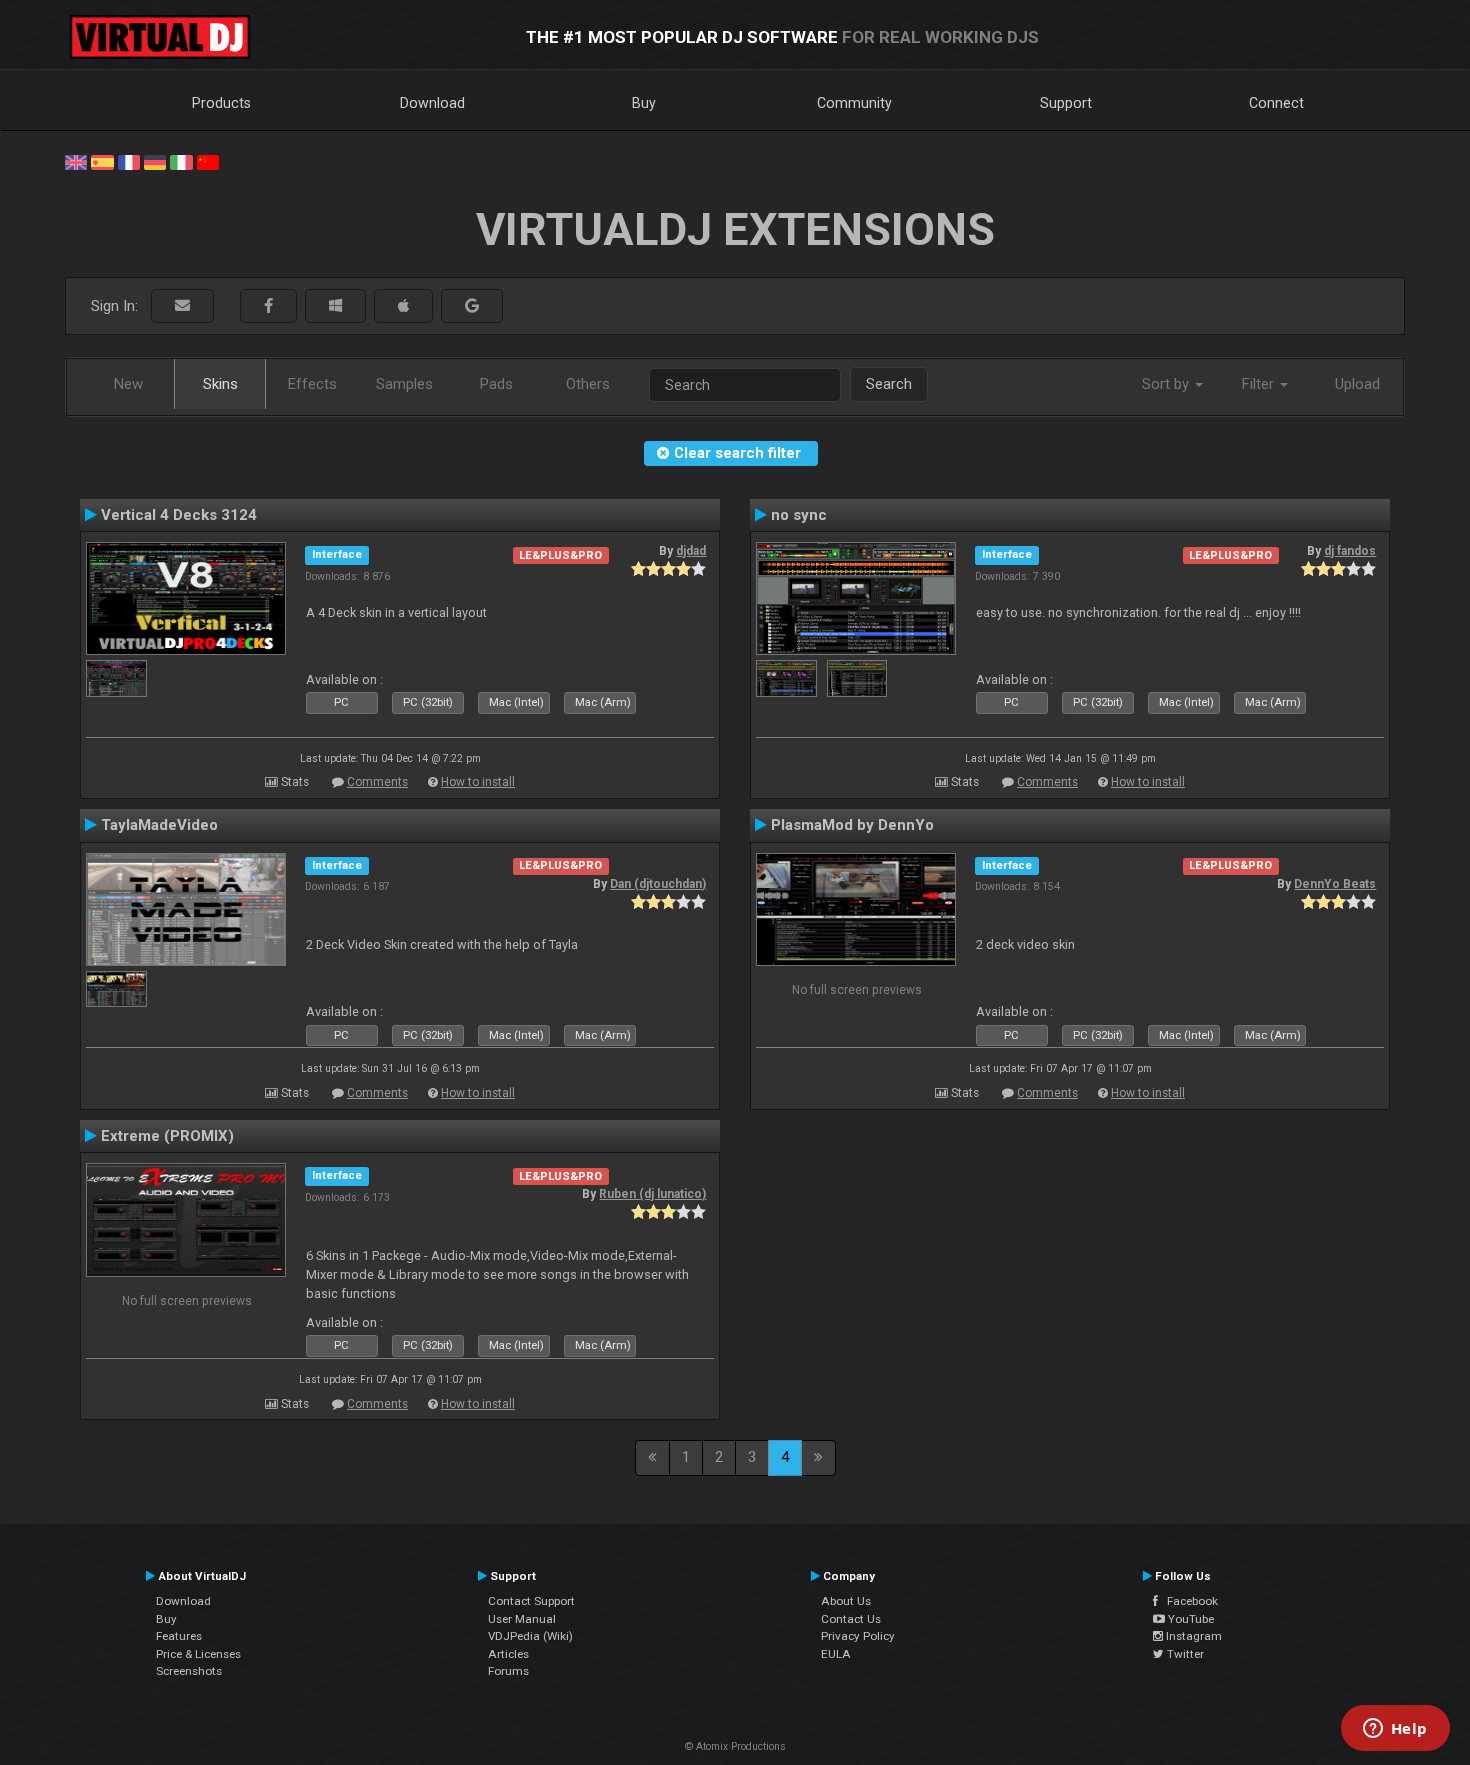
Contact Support (531, 1601)
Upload (1357, 384)
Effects (312, 384)
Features (179, 1636)
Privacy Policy (858, 1636)
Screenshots (189, 1671)
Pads (496, 384)
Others (588, 384)
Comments (377, 782)
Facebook (1188, 1601)
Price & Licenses (198, 1654)
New (128, 384)
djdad (691, 551)
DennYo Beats (1335, 884)
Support (1066, 103)
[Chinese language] (208, 161)
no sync (799, 515)
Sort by (1167, 384)
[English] (76, 161)
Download (432, 103)
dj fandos (1350, 551)
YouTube (1189, 1619)
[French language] (129, 161)
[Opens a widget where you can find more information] (1395, 1730)
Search (889, 384)
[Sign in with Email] (182, 306)
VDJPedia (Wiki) (530, 1636)
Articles (508, 1654)
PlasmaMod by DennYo (852, 825)
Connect (1276, 103)
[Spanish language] (102, 161)
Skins (220, 384)
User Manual (522, 1619)
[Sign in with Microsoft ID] (335, 306)
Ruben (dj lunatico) (652, 1194)
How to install (478, 782)
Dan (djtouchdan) (658, 884)
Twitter (1184, 1654)
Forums (508, 1671)
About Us (846, 1601)
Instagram (1192, 1636)
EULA (836, 1654)
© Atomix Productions (735, 1746)
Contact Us (851, 1619)
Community (854, 103)
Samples (404, 384)
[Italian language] (181, 161)
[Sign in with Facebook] (268, 306)
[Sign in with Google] (472, 306)
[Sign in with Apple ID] (403, 306)
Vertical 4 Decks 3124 (179, 515)
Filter (1260, 384)
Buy (644, 103)
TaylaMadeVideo (159, 825)
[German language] (155, 161)
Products (221, 103)
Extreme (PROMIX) (167, 1136)
